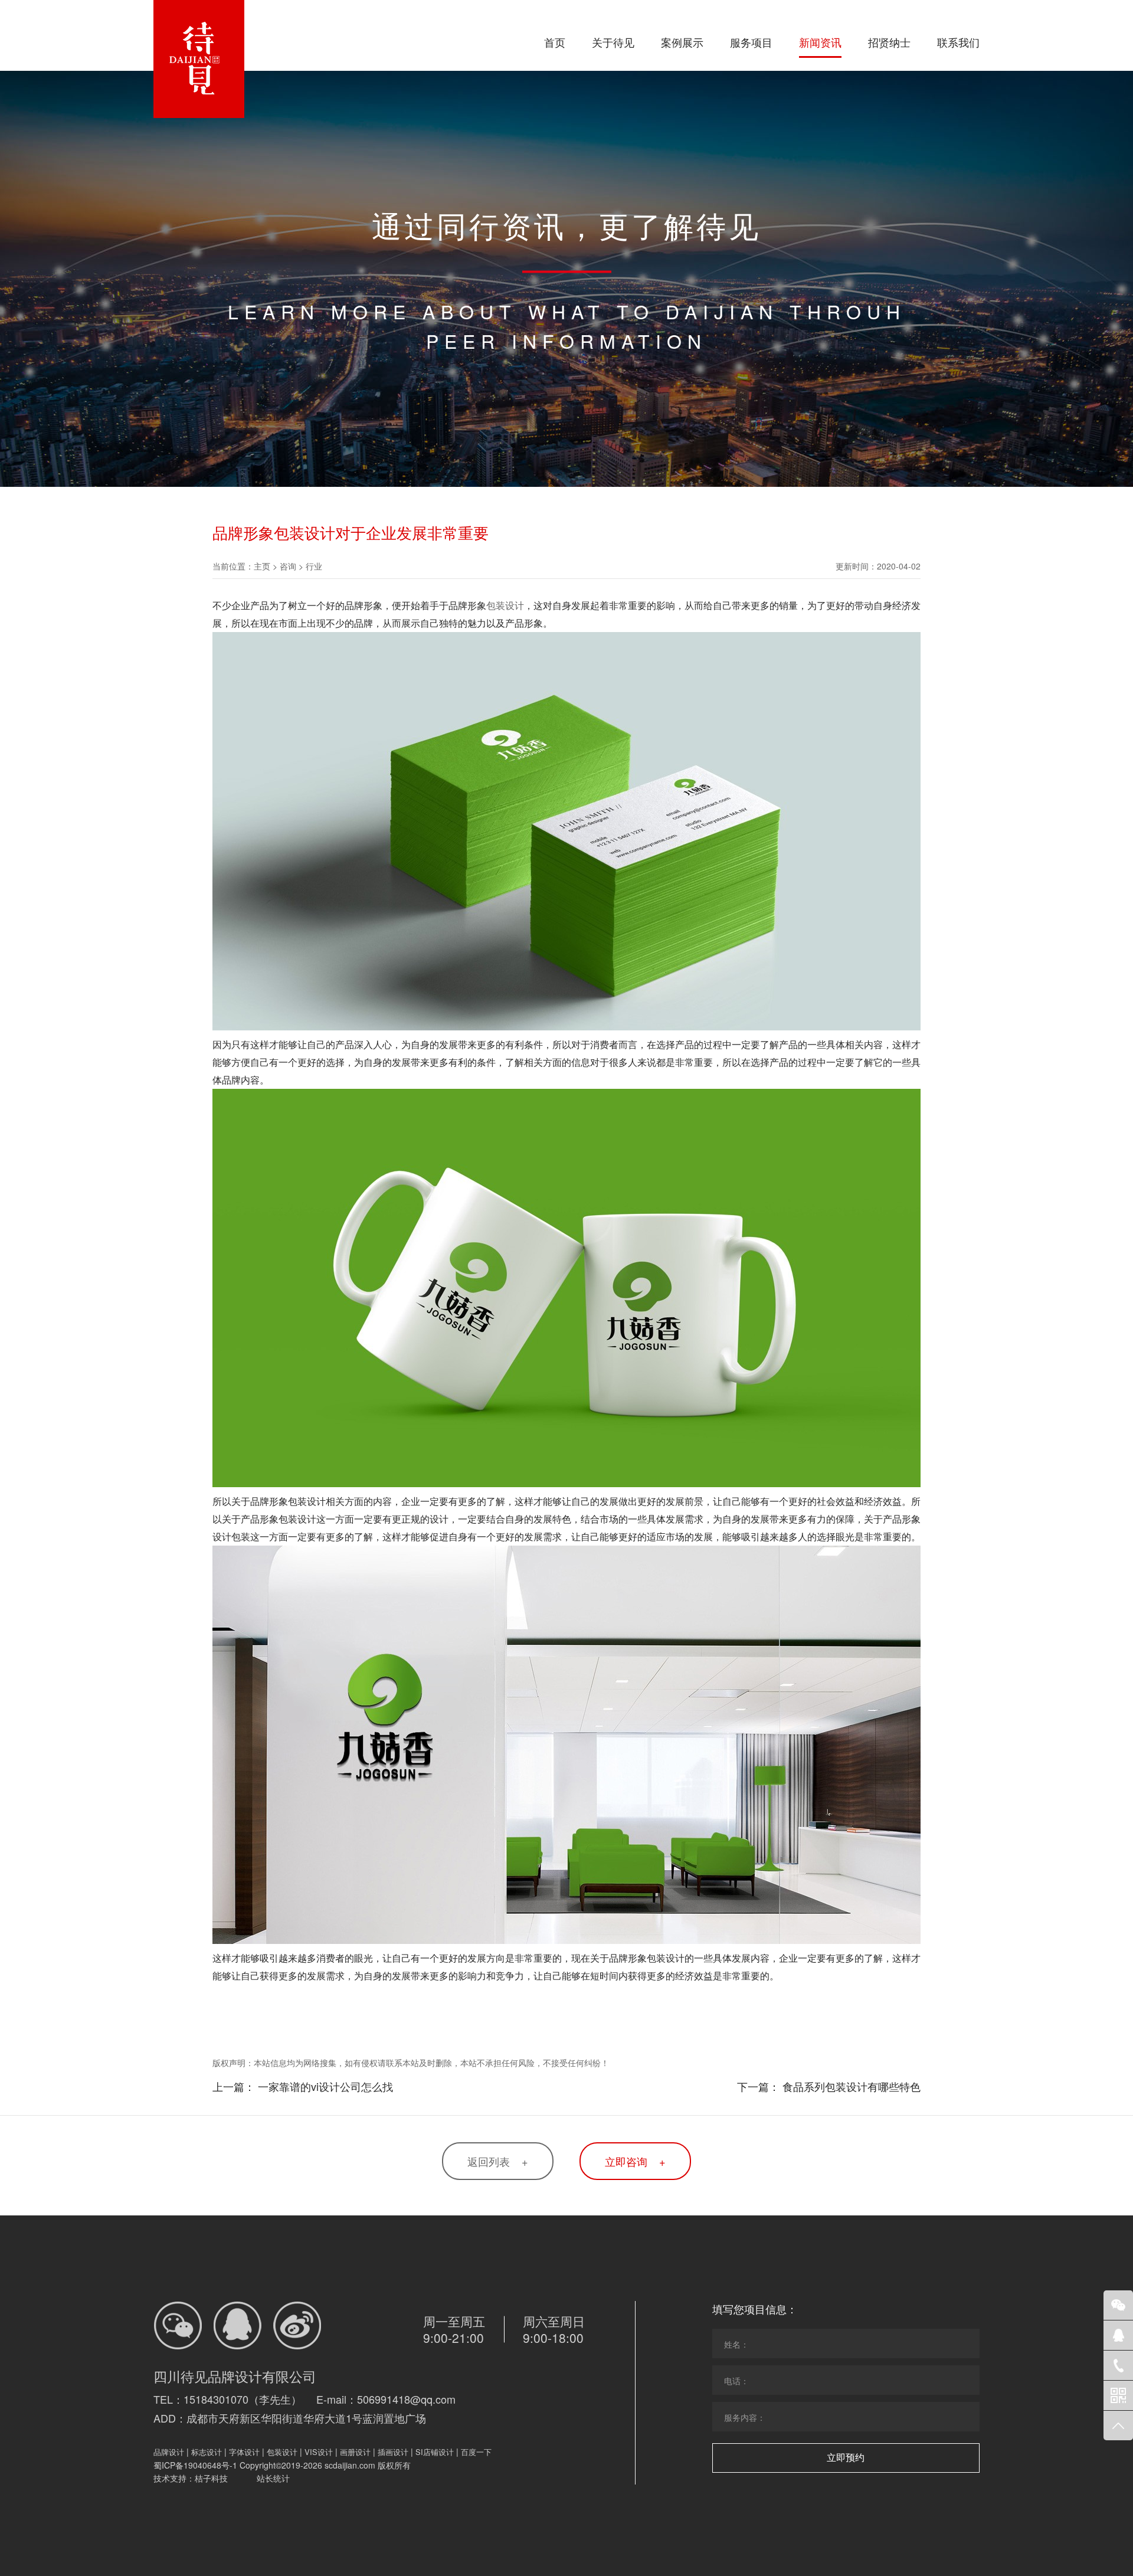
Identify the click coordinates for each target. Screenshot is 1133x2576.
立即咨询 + (635, 2161)
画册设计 (355, 2452)
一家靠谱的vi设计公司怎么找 (325, 2086)
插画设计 (393, 2452)
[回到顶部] (1118, 2426)
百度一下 (476, 2452)
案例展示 (682, 42)
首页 (555, 42)
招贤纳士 (889, 42)
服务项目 (751, 42)
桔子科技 (211, 2478)
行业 (314, 566)
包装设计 (505, 605)
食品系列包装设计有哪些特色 (852, 2086)
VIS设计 (319, 2452)
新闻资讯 (820, 42)
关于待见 (613, 42)
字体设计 (244, 2452)
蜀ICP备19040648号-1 (195, 2465)
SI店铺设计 (435, 2452)
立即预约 (846, 2458)
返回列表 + (498, 2161)
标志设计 (207, 2452)
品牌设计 (169, 2452)
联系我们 (958, 42)
